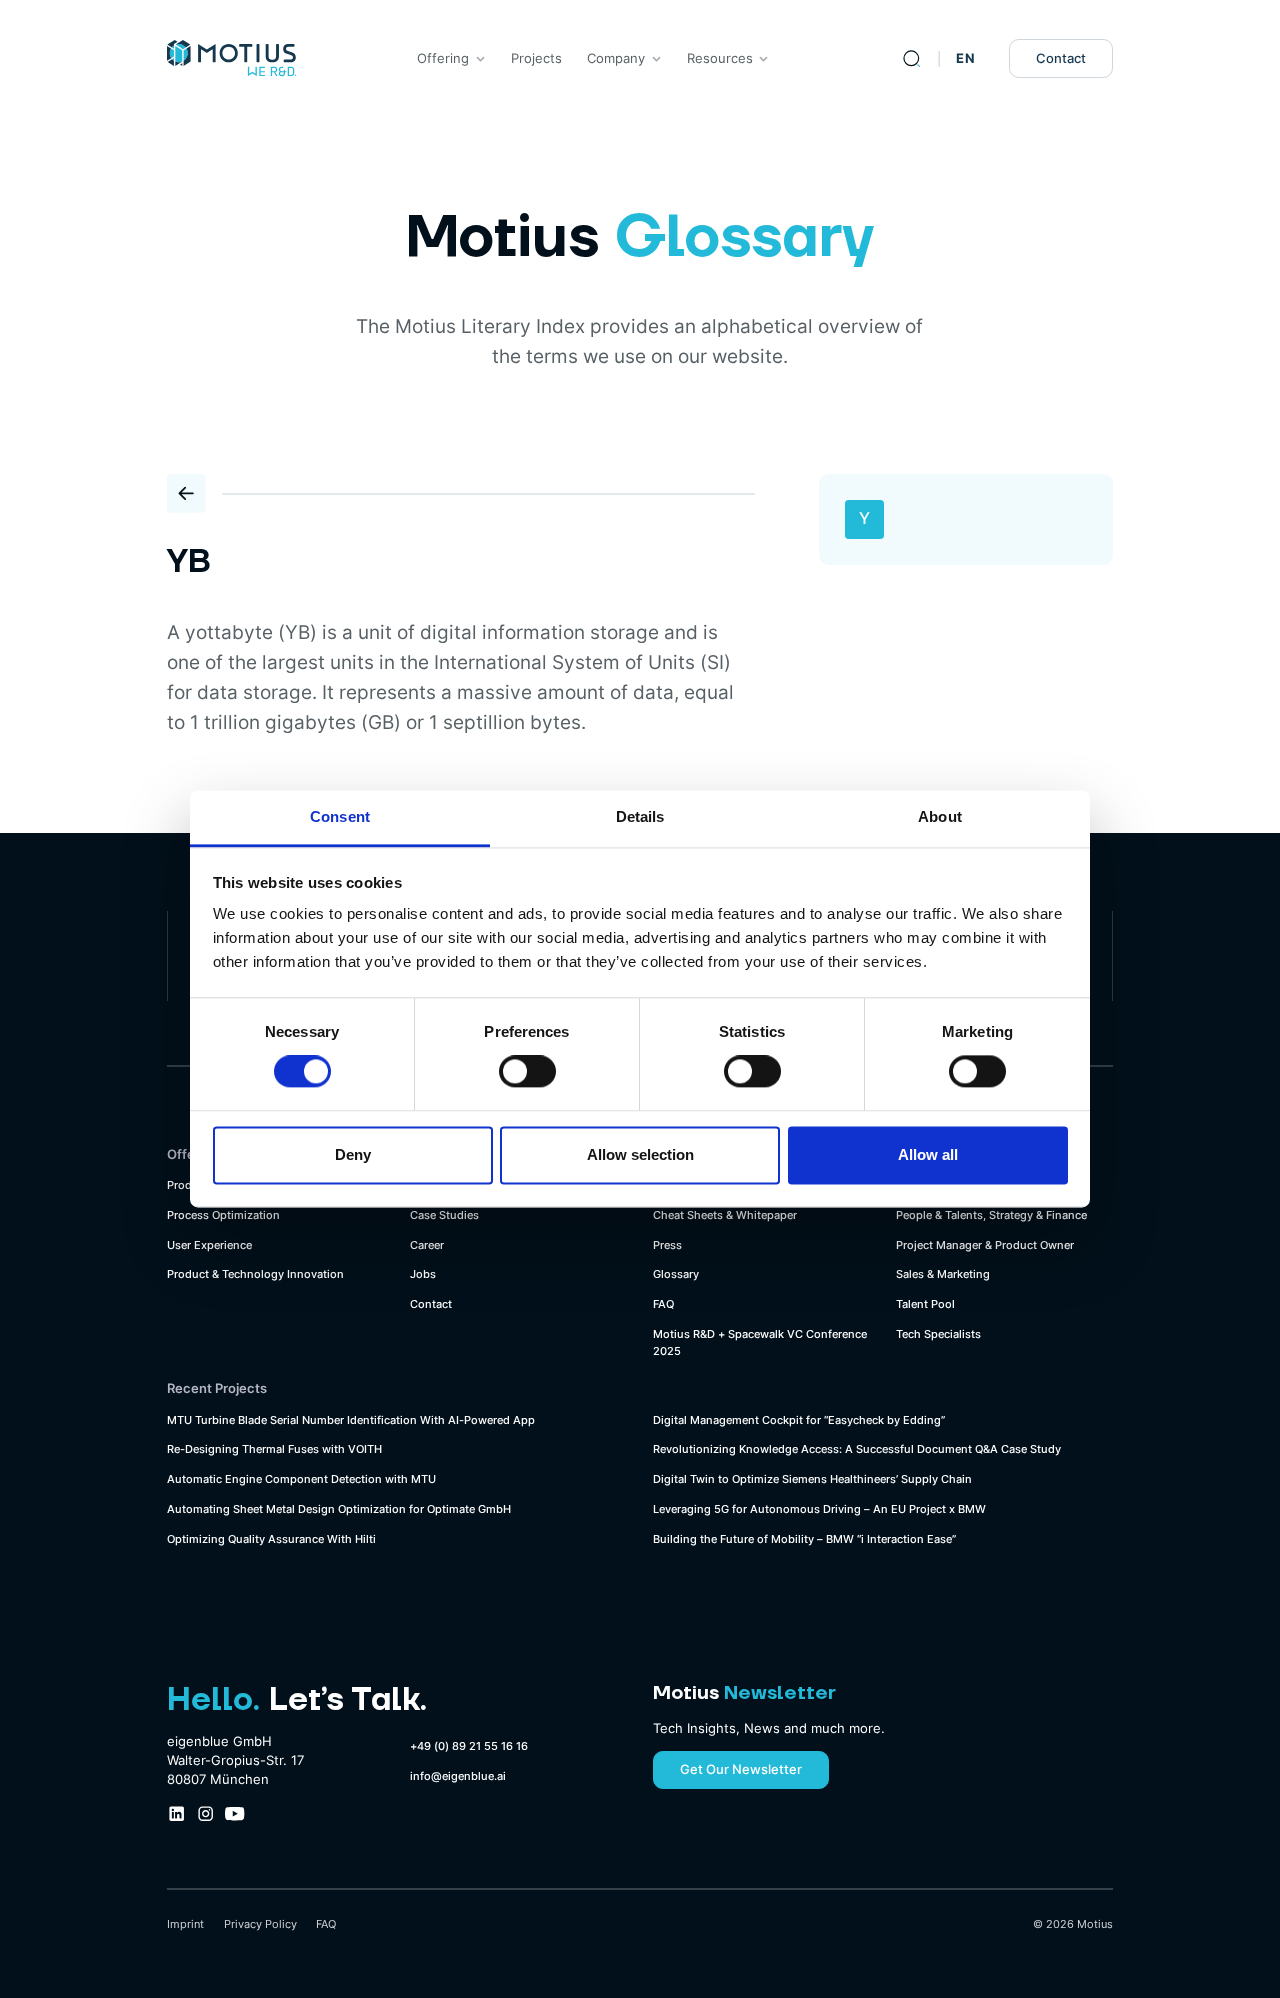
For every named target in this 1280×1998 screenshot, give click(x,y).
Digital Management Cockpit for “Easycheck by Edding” (799, 1420)
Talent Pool (925, 1304)
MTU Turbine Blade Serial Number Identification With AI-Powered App (351, 1420)
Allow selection (640, 1154)
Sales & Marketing (943, 1274)
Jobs (423, 1274)
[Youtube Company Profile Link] (234, 1813)
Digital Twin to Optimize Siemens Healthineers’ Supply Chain (812, 1479)
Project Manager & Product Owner (985, 1245)
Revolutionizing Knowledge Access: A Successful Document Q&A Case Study (857, 1449)
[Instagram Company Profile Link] (205, 1813)
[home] (231, 58)
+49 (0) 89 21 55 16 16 (469, 1746)
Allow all (928, 1154)
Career (427, 1245)
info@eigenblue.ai (458, 1776)
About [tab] (940, 816)
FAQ (663, 1304)
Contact (1061, 58)
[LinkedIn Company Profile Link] (176, 1813)
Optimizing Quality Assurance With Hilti (271, 1539)
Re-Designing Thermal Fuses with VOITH (274, 1449)
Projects (536, 58)
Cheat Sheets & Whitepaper (725, 1215)
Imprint (185, 1924)
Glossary (676, 1274)
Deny (353, 1154)
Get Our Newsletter (741, 1769)
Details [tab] (640, 816)
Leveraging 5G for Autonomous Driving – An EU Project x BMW (819, 1509)
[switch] (527, 1072)
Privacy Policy (260, 1924)
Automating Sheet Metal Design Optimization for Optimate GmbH (339, 1509)
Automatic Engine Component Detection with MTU (301, 1479)
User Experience (209, 1245)
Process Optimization (223, 1215)
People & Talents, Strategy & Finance (991, 1215)
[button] (450, 58)
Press (667, 1245)
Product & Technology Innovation (255, 1274)
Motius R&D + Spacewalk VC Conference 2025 (760, 1342)
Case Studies (444, 1215)
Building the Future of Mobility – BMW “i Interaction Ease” (804, 1539)
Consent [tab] (340, 816)
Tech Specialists (938, 1334)
